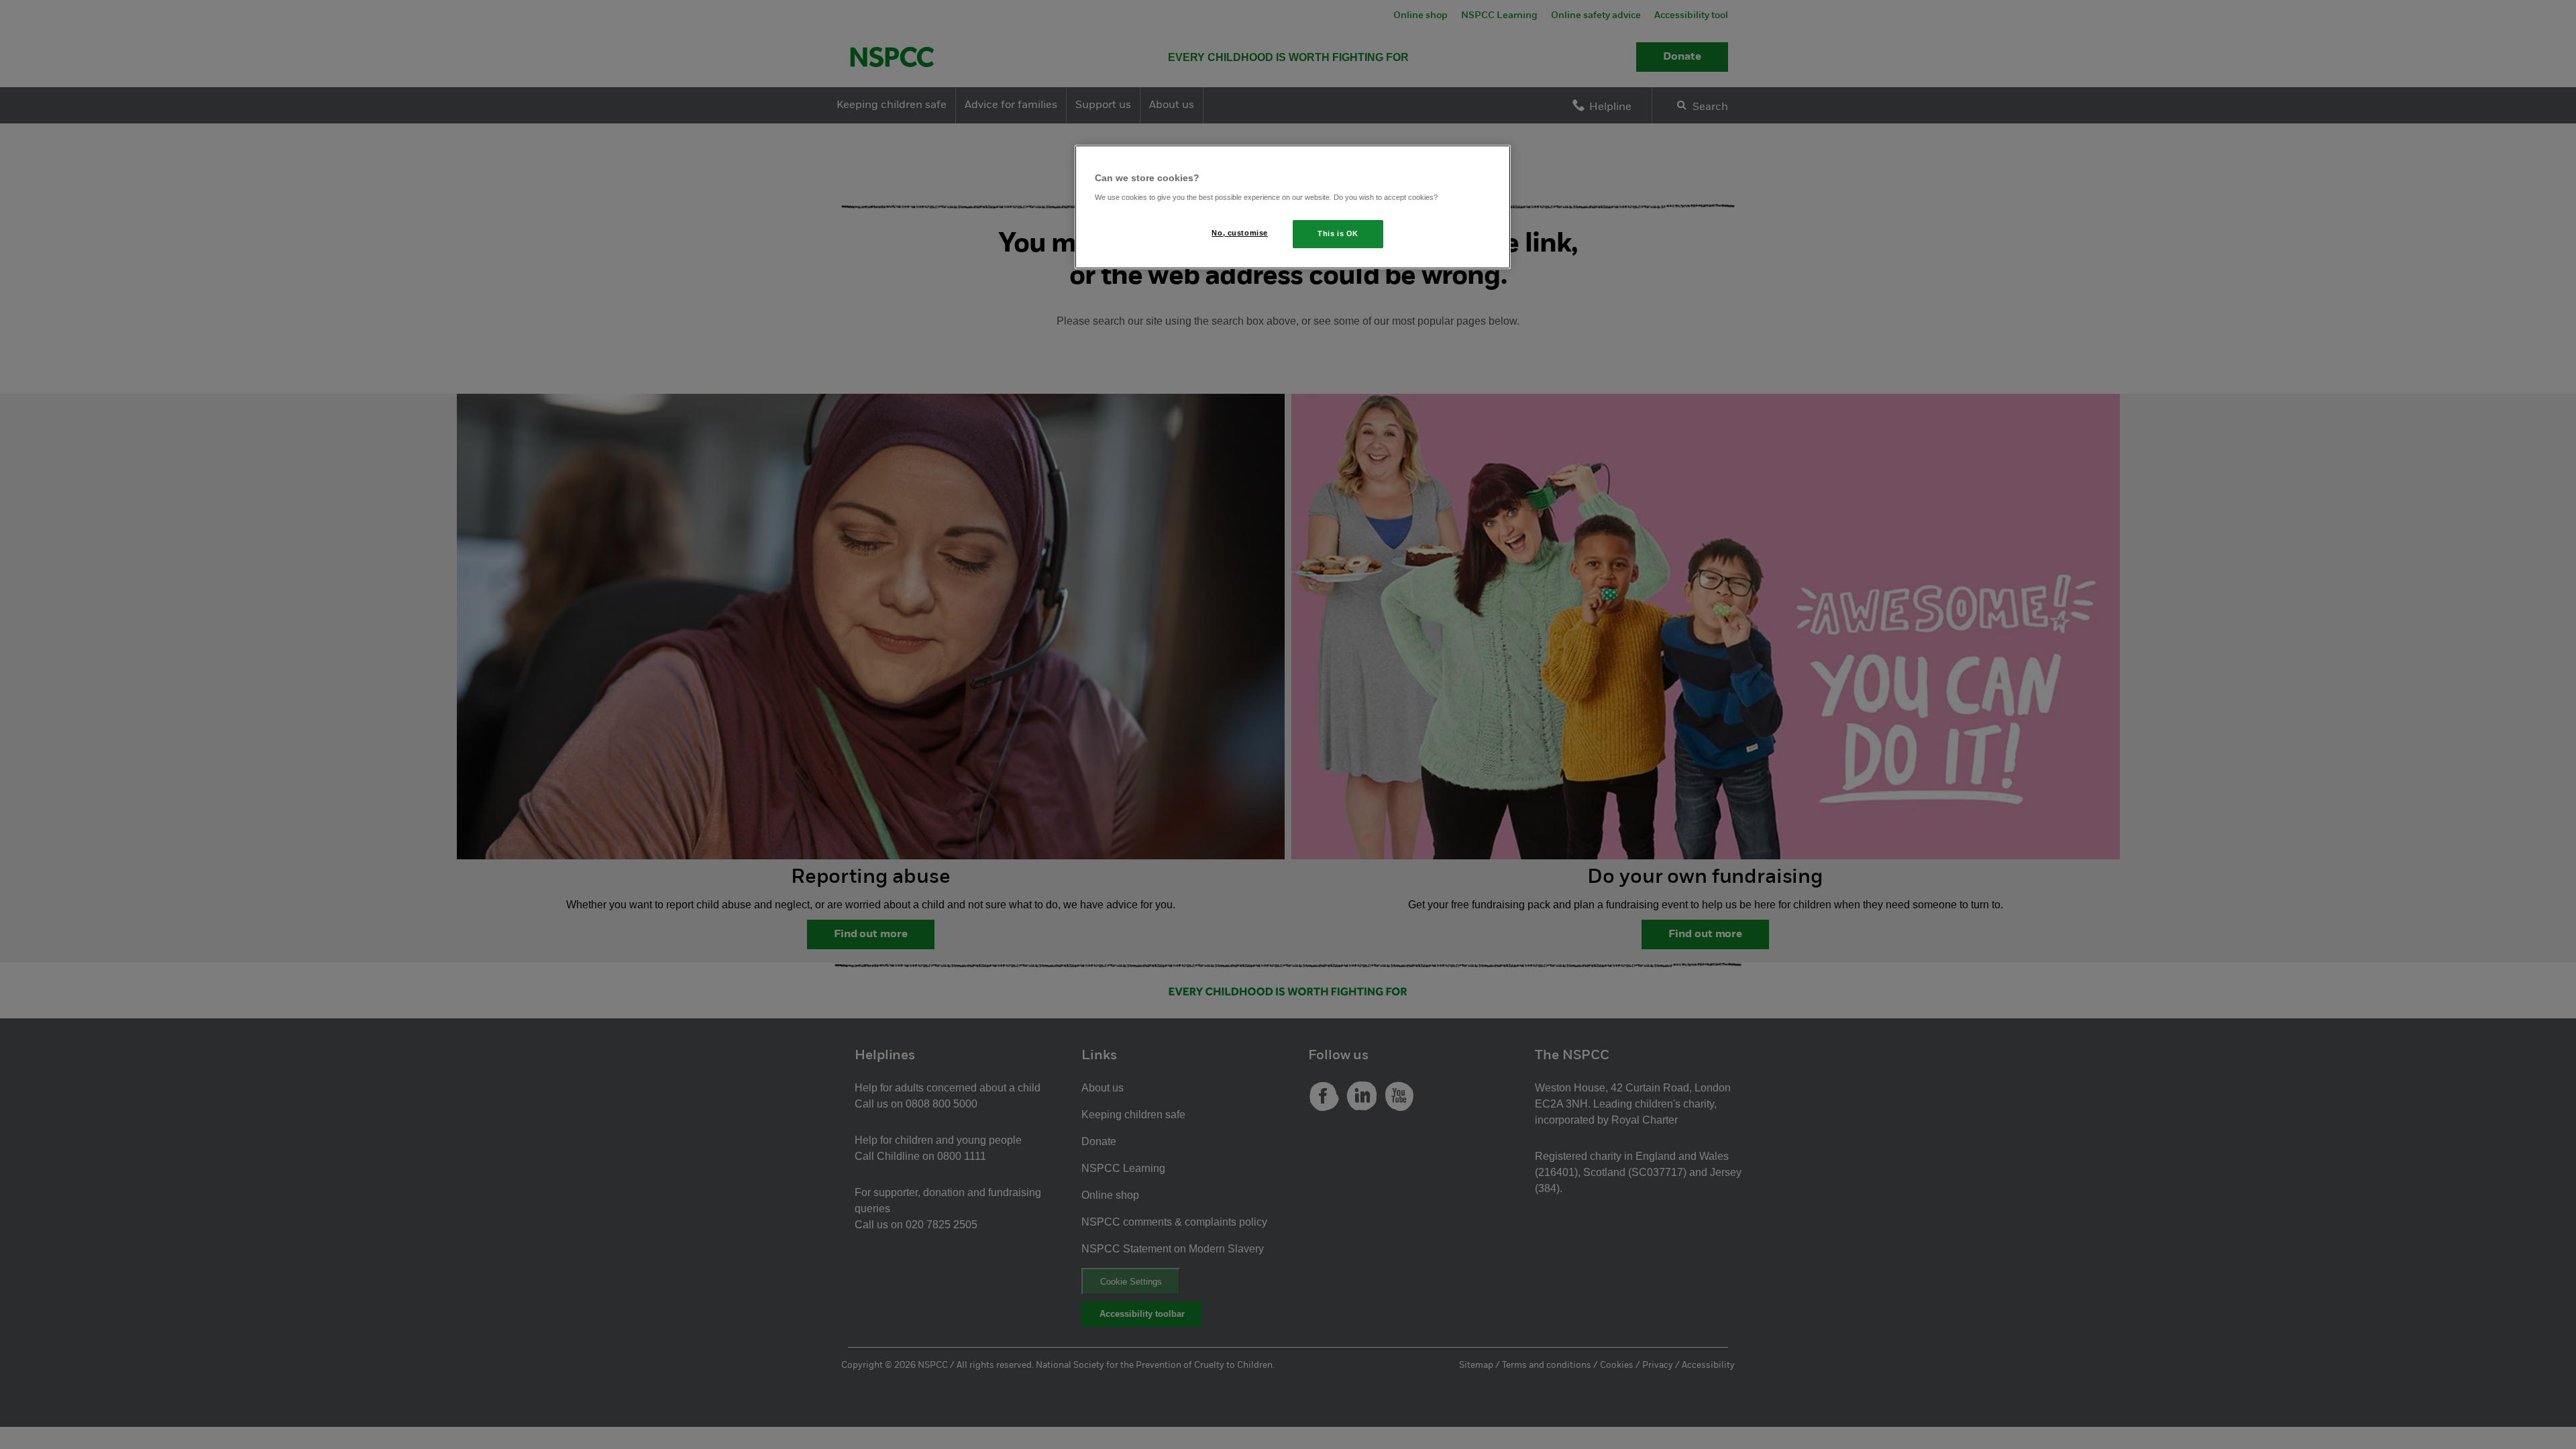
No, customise (1239, 233)
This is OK (1338, 233)
